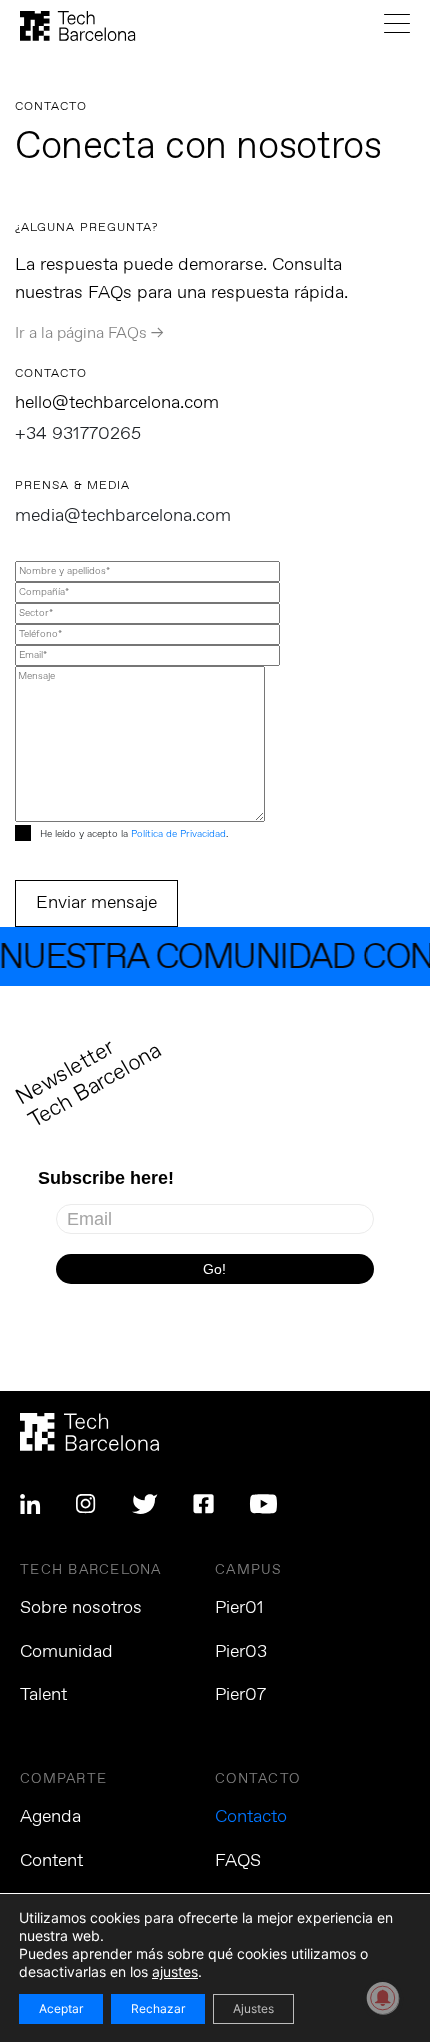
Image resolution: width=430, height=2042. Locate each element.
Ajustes (253, 2008)
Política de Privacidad (178, 834)
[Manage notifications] (383, 1998)
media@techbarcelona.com (123, 516)
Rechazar (158, 2008)
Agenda (50, 1817)
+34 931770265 (78, 434)
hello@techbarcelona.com (117, 403)
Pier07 (240, 1695)
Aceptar (61, 2008)
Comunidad (66, 1652)
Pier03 (241, 1652)
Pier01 (239, 1608)
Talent (43, 1695)
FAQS (238, 1861)
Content (51, 1861)
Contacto (251, 1817)
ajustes (175, 1971)
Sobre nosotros (81, 1608)
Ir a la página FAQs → (89, 333)
